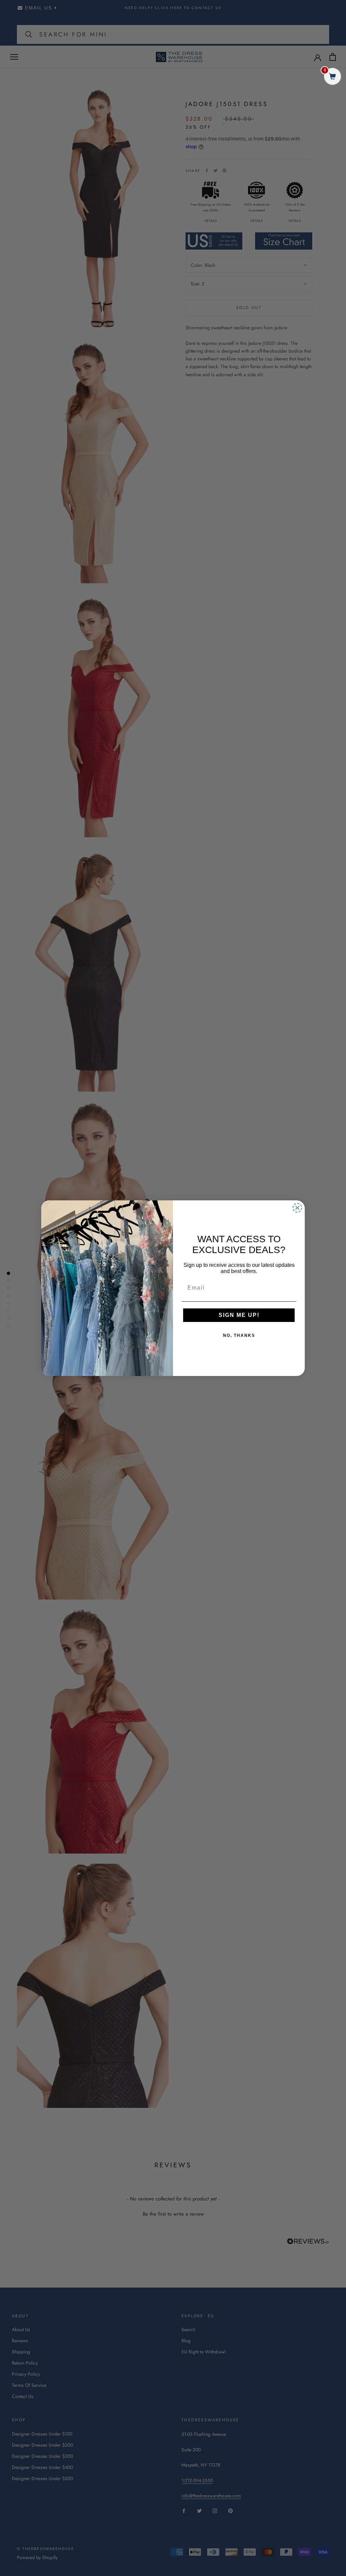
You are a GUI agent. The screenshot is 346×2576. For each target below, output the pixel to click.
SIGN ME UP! (239, 1315)
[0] (332, 77)
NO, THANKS (239, 1335)
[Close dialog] (297, 1208)
